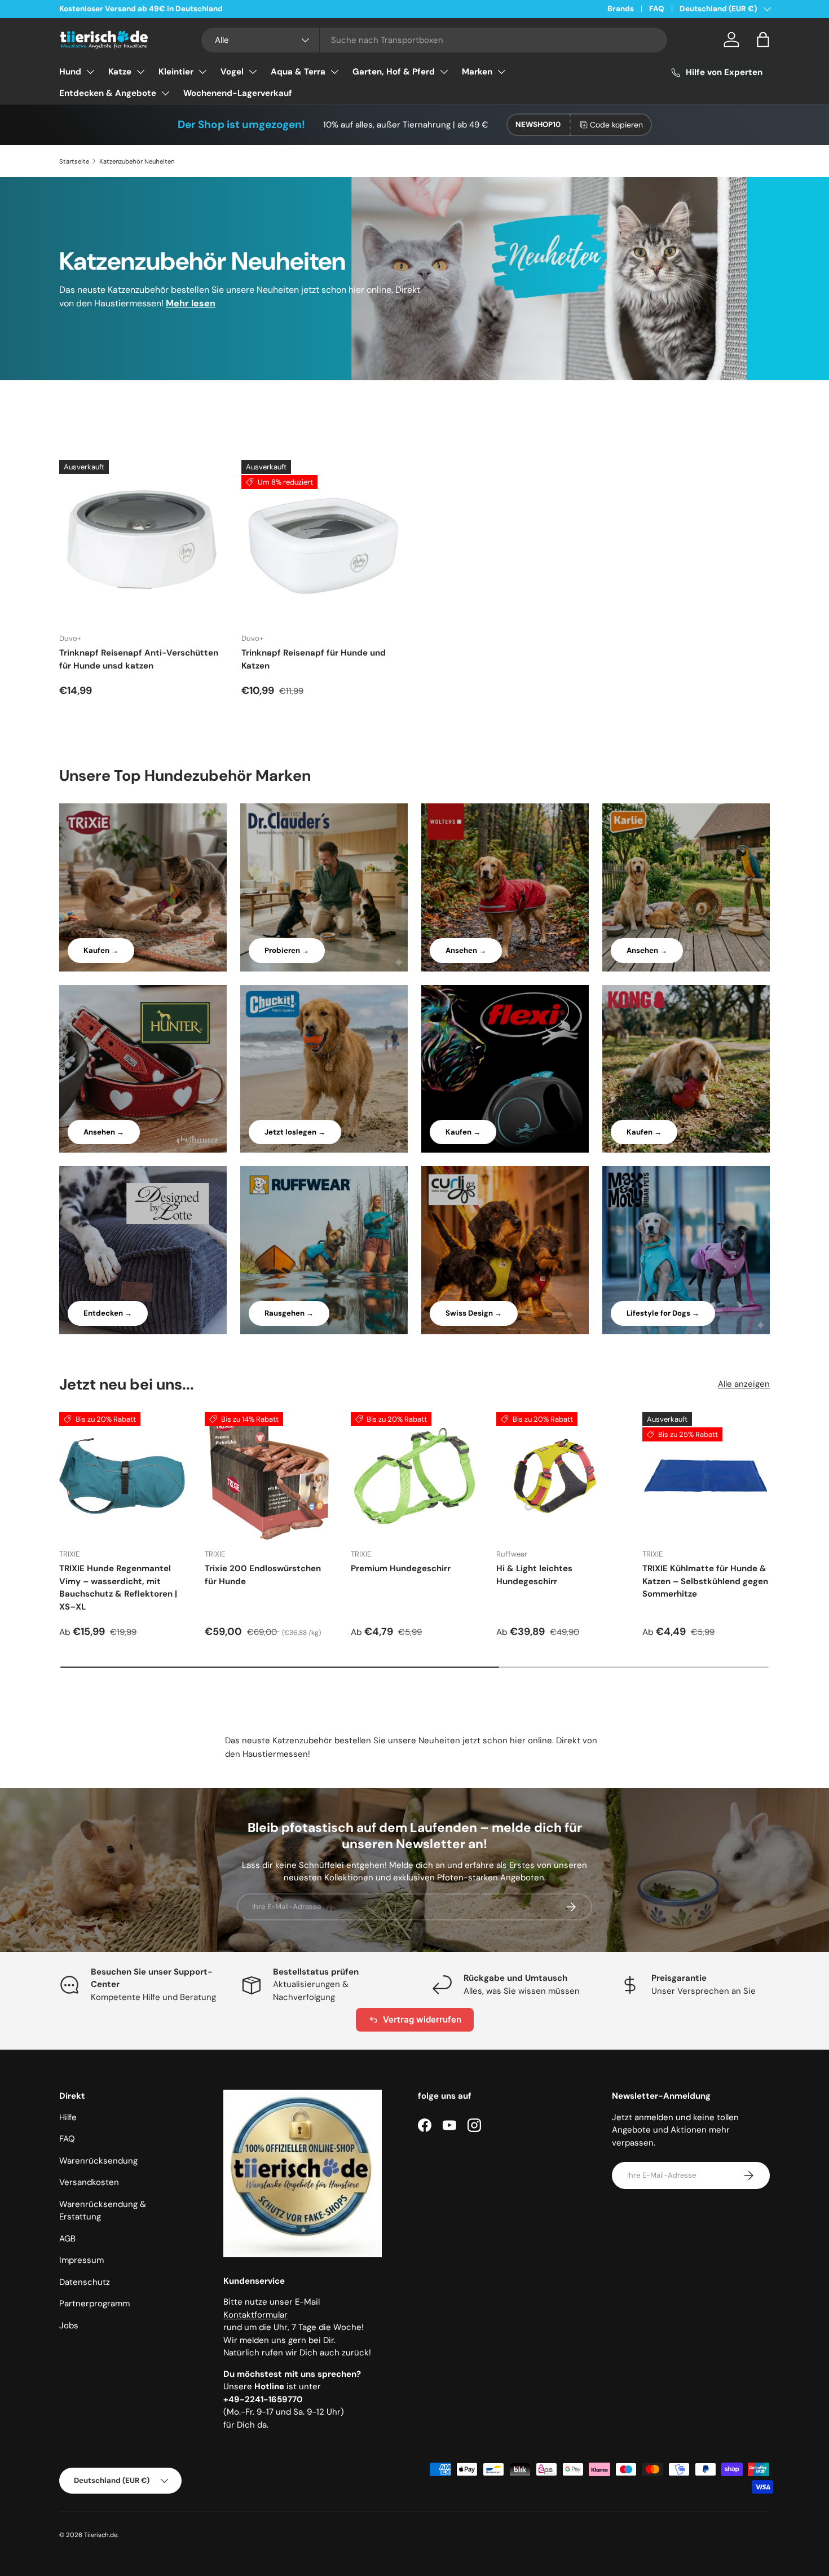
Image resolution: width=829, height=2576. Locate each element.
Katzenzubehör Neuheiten (137, 161)
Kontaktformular (255, 2315)
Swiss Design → (474, 1313)
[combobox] (435, 40)
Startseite (74, 161)
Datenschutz (85, 2282)
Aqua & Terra (298, 72)
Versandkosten (89, 2182)
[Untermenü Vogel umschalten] (253, 72)
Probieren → (287, 950)
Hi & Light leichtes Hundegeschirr (534, 1575)
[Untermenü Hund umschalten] (90, 72)
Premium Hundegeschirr (401, 1568)
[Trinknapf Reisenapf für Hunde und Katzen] (323, 542)
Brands (621, 9)
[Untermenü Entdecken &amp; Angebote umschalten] (165, 93)
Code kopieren (616, 125)
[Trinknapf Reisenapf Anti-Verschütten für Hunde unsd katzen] (141, 542)
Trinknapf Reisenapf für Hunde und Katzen (314, 659)
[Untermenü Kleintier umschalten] (202, 72)
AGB (67, 2239)
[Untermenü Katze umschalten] (140, 72)
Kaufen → (101, 950)
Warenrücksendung (98, 2161)
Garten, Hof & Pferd (394, 72)
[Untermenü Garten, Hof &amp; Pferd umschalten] (444, 72)
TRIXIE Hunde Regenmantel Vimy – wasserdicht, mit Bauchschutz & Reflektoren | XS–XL (118, 1588)
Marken (477, 72)
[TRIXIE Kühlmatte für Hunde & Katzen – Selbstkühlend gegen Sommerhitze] (706, 1476)
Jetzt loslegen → (295, 1132)
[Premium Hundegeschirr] (414, 1476)
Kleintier (176, 72)
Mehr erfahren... (203, 9)
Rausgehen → (289, 1313)
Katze (120, 72)
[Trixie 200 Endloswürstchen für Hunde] (268, 1476)
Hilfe (68, 2117)
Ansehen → (466, 950)
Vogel (232, 72)
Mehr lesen (191, 303)
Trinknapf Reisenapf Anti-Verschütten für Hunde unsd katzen (139, 659)
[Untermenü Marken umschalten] (501, 72)
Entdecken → (108, 1313)
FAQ (657, 9)
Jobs (69, 2326)
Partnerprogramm (94, 2304)
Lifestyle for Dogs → (663, 1313)
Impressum (81, 2260)
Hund (70, 72)
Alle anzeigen (744, 1384)
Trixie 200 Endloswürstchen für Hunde (263, 1575)
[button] (763, 39)
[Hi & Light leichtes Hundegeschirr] (560, 1476)
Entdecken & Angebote (108, 93)
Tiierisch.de (101, 2535)
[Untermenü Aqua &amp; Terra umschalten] (334, 72)
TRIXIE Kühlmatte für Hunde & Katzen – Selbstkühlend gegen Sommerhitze (705, 1581)
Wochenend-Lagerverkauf (238, 93)
